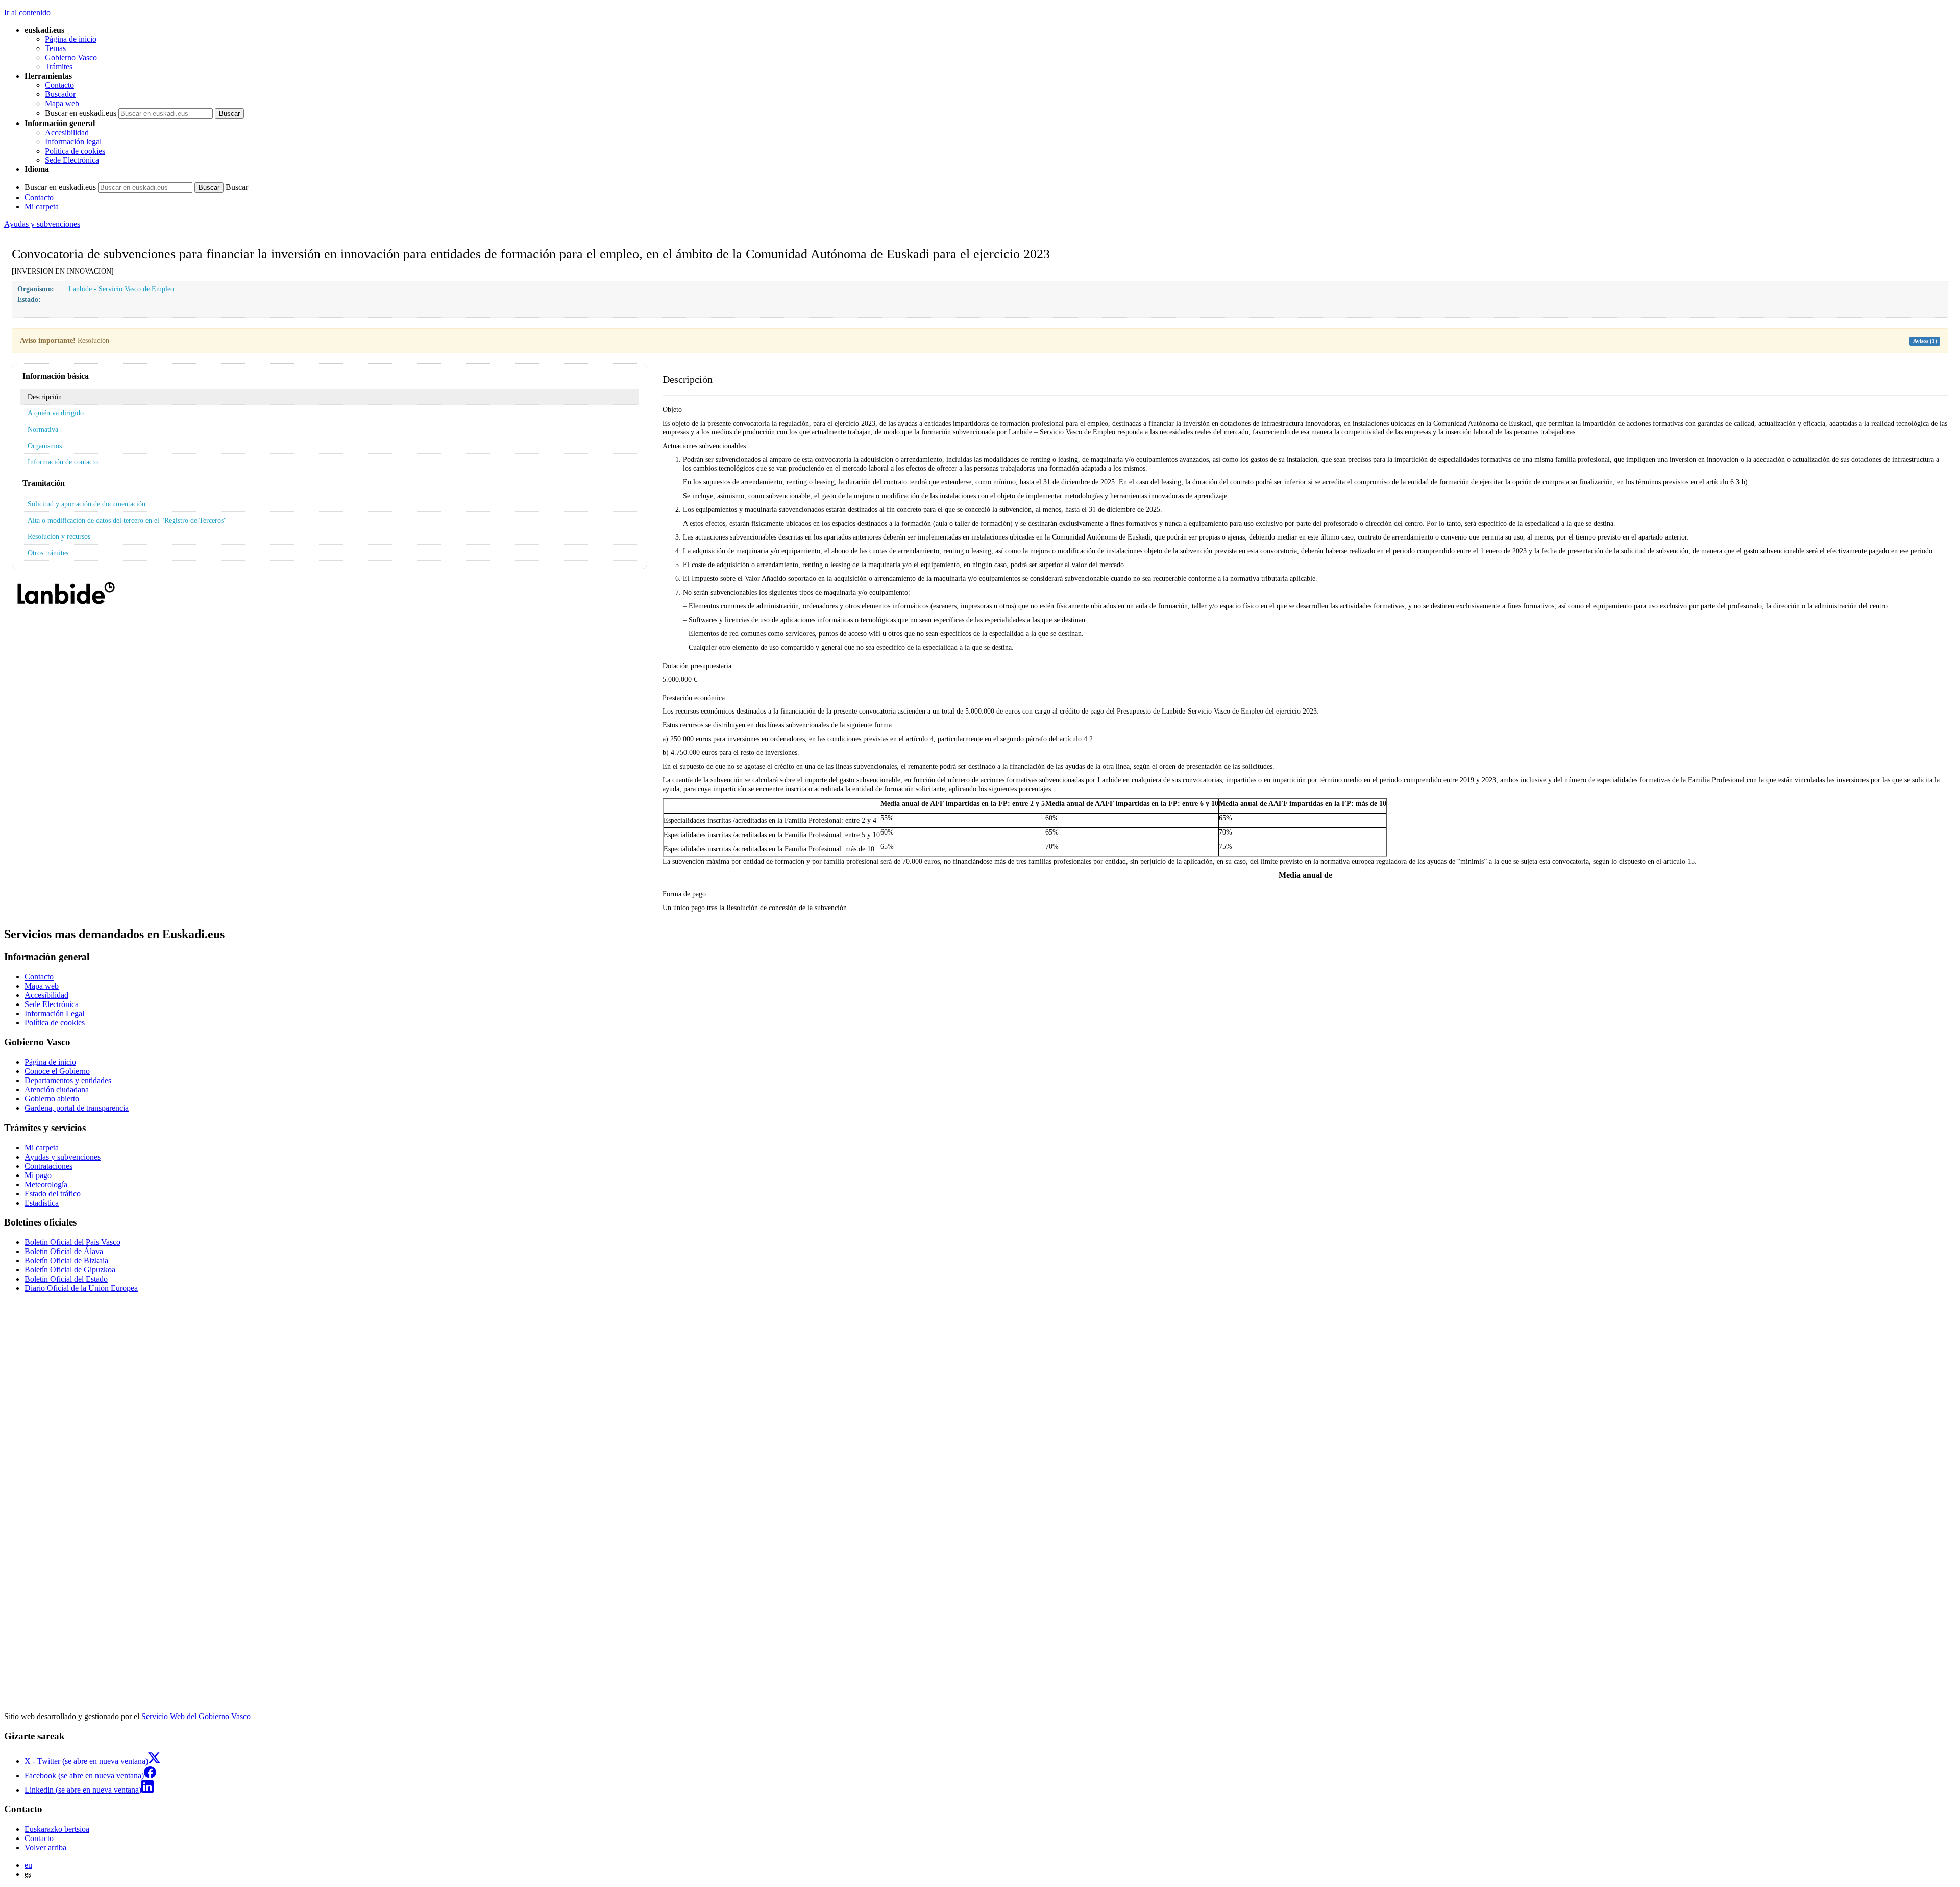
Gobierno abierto (52, 1099)
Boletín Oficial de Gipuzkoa (70, 1270)
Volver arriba (45, 1847)
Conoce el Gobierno (57, 1071)
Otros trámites (48, 553)
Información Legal (54, 1013)
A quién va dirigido (56, 413)
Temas (55, 48)
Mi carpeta (42, 206)
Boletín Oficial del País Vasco (72, 1242)
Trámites (59, 67)
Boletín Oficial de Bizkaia (66, 1260)
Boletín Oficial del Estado (66, 1279)
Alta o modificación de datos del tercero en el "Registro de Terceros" (127, 520)
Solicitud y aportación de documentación (87, 504)
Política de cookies (75, 151)
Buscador (60, 94)
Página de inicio (71, 39)
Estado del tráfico (53, 1194)
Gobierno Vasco (71, 57)
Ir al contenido (27, 13)
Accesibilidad (67, 132)
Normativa (43, 429)
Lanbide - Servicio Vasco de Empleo (121, 289)
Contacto (59, 85)
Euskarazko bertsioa (57, 1829)
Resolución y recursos (59, 536)
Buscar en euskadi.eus (81, 113)
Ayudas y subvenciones (42, 224)
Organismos (45, 446)
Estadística (42, 1203)
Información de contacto (63, 462)
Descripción (45, 397)
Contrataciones (48, 1166)
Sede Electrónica (72, 160)
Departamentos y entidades (68, 1080)
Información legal (73, 142)
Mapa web (62, 103)
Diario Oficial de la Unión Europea (81, 1288)
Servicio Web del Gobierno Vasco (196, 1716)
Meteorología (46, 1184)
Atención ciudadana (57, 1089)
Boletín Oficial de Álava (64, 1251)
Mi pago (38, 1175)
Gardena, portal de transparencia (77, 1108)
